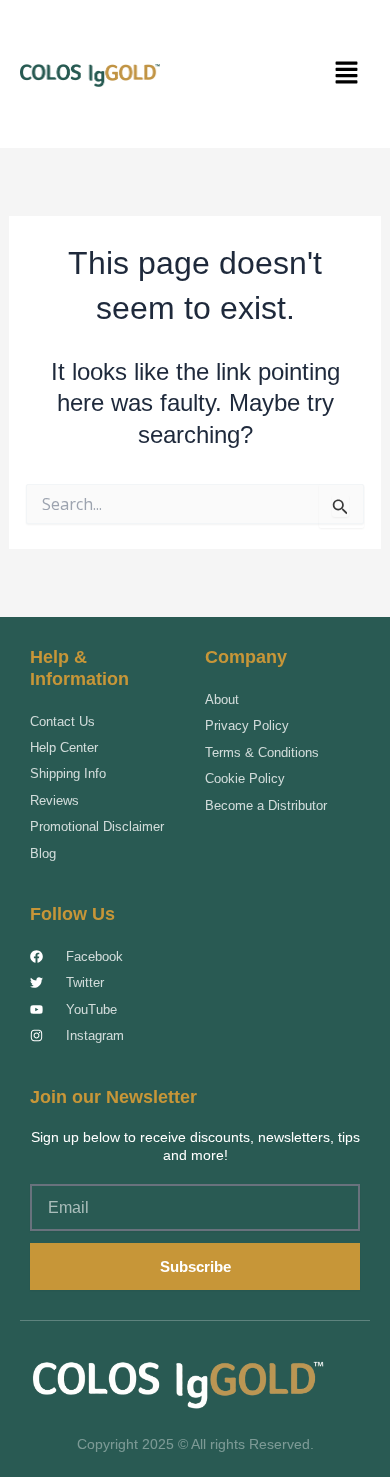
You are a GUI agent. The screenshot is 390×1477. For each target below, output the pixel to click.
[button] (347, 74)
